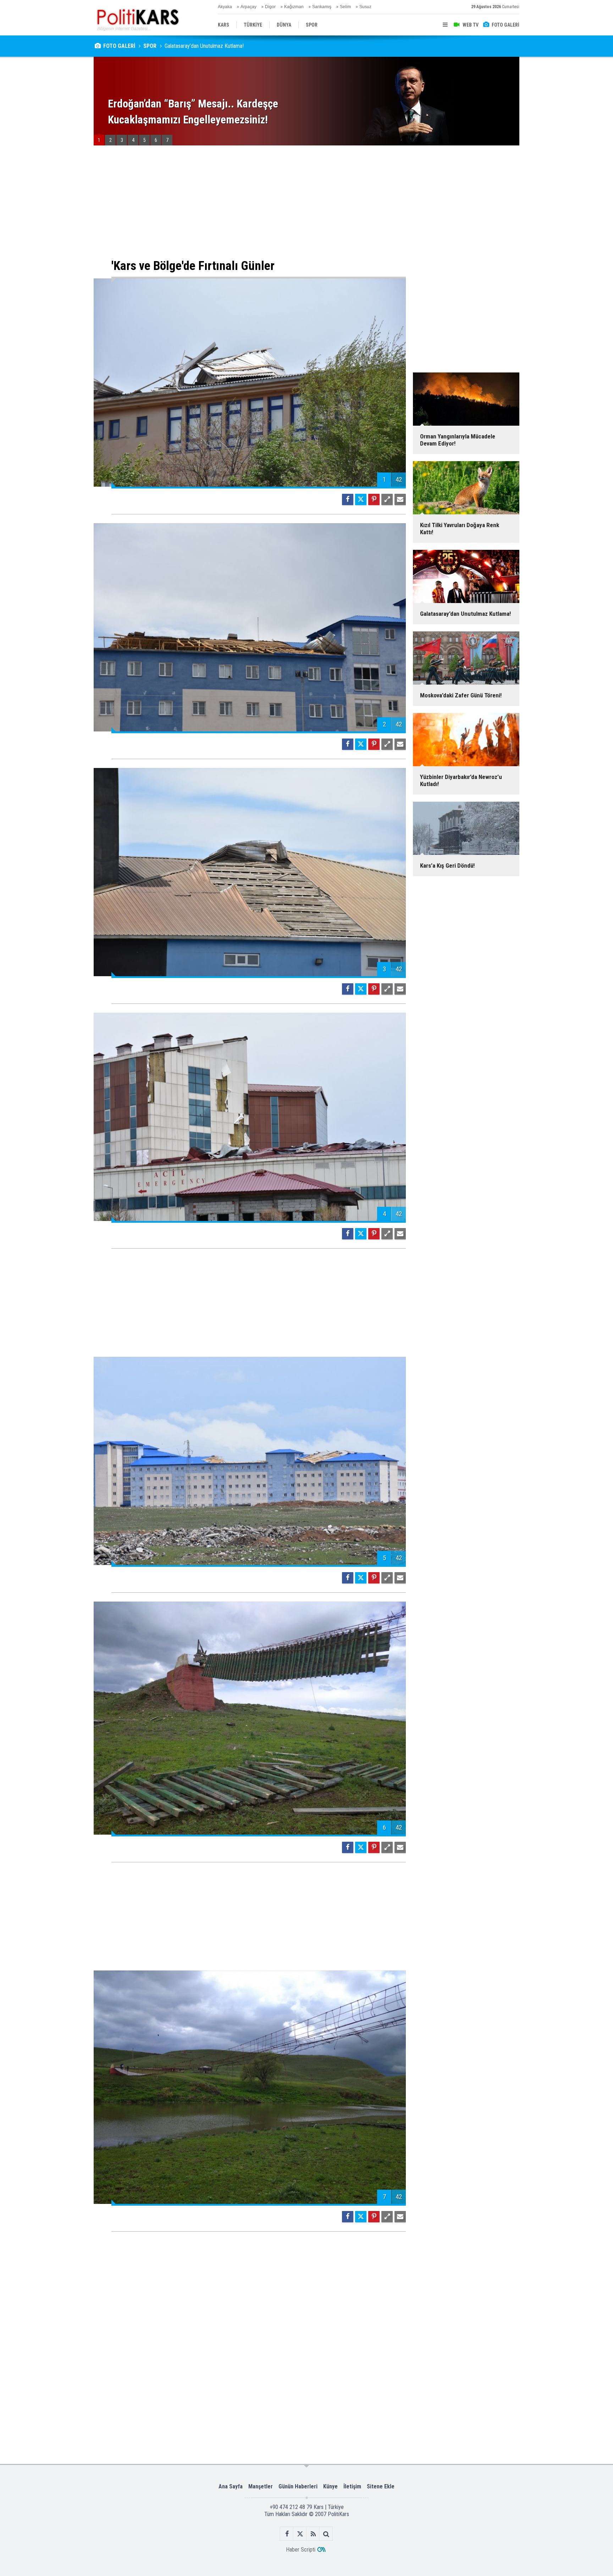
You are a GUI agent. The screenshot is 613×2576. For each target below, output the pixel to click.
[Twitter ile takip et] (300, 2534)
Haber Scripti (301, 2550)
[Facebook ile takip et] (287, 2534)
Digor (270, 7)
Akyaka (225, 7)
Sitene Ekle (381, 2486)
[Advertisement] (250, 202)
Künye (330, 2486)
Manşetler (261, 2486)
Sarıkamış (322, 7)
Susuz (365, 7)
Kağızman (294, 7)
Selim (345, 7)
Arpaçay (248, 7)
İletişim (352, 2486)
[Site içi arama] (326, 2534)
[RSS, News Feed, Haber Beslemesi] (313, 2534)
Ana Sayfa (231, 2486)
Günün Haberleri (298, 2486)
